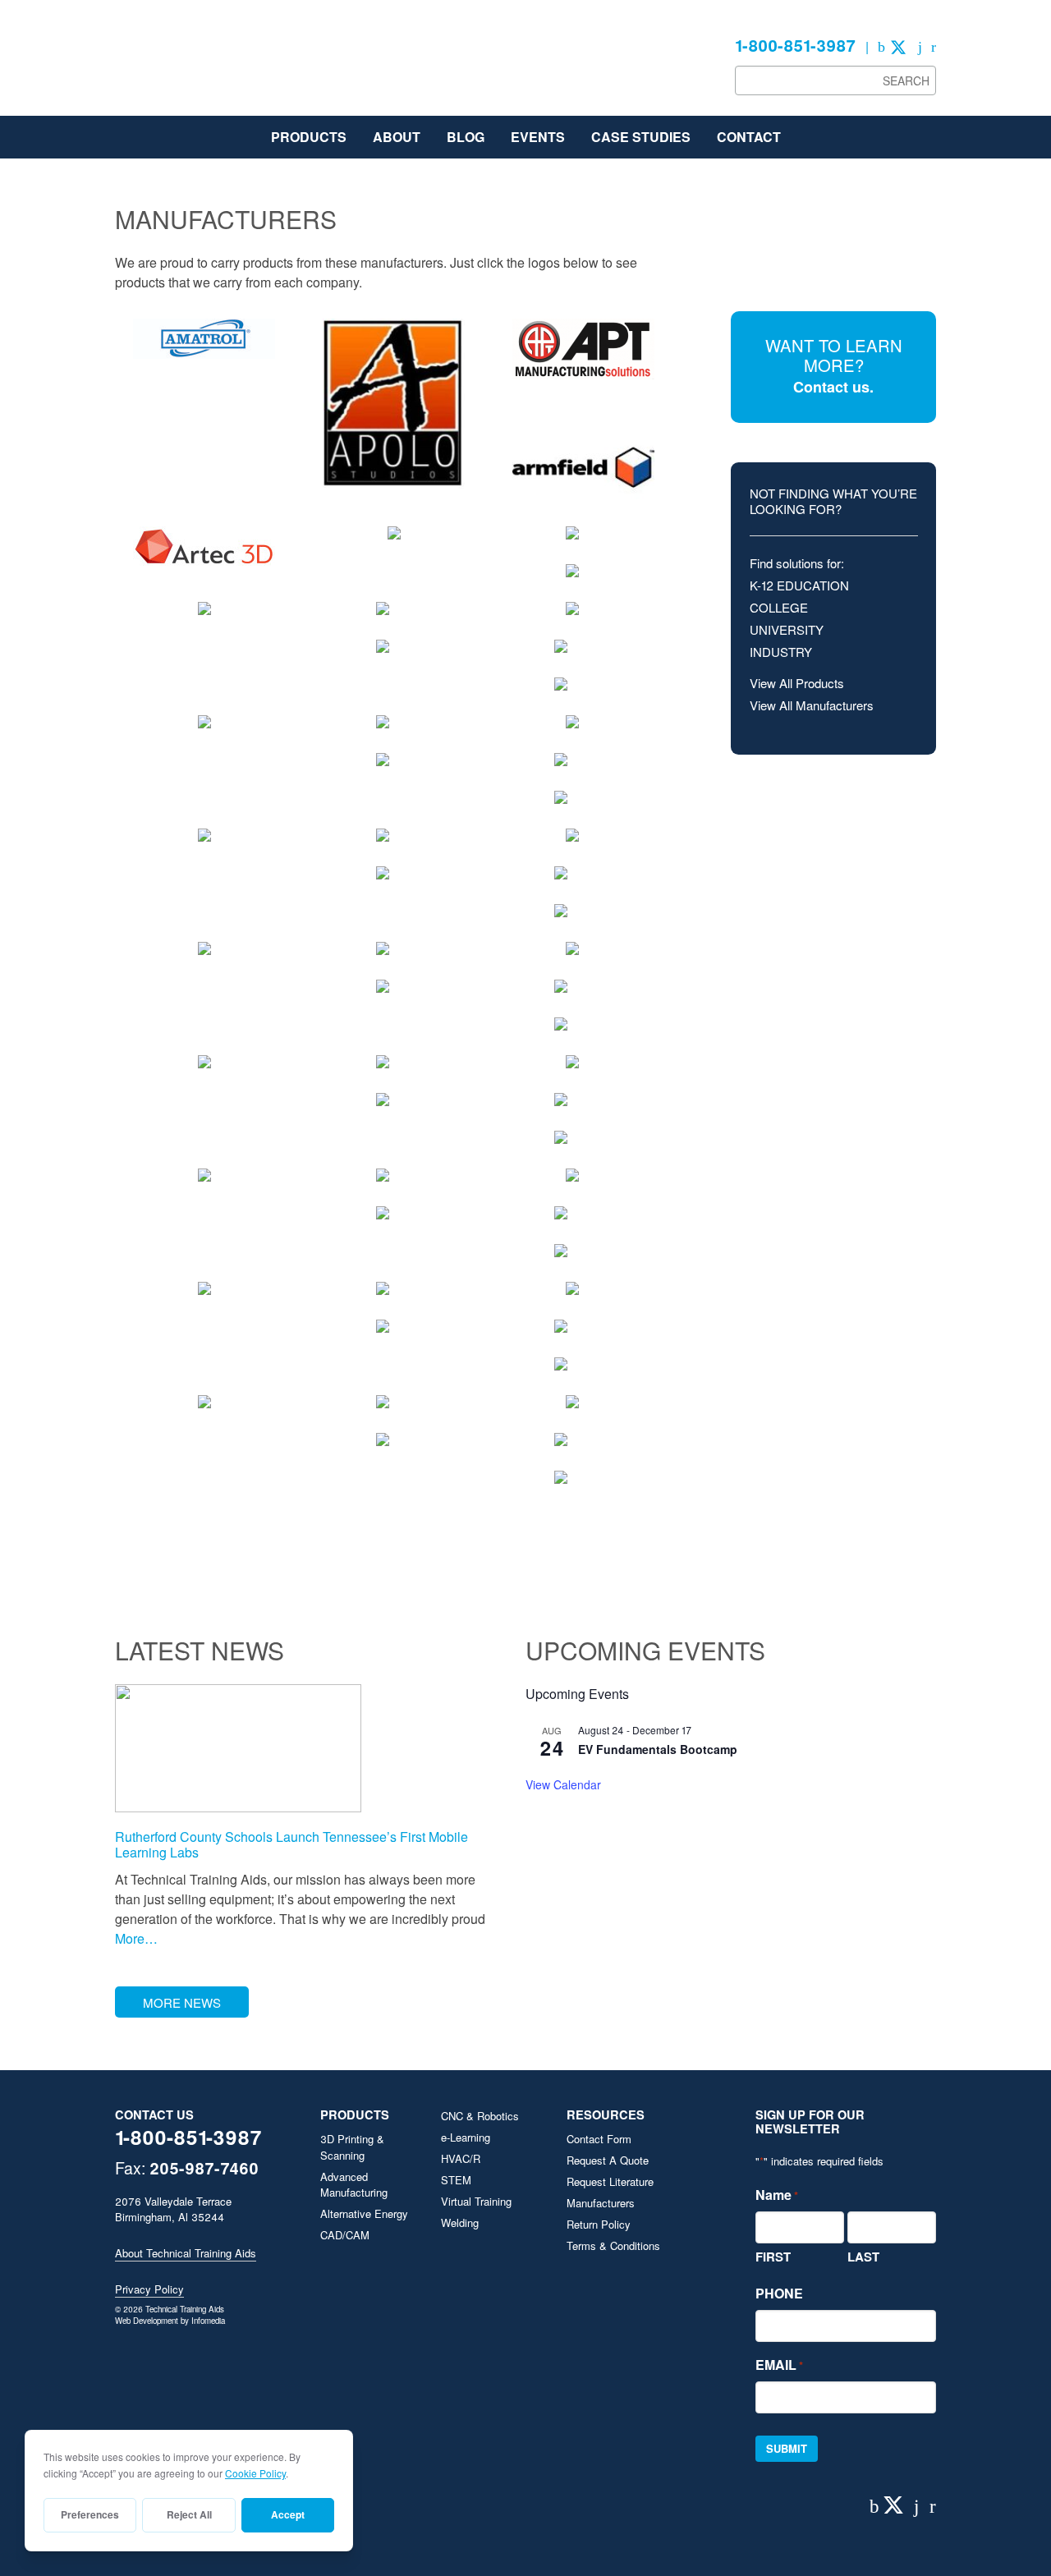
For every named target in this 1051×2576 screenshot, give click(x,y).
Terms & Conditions (613, 2245)
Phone (779, 2293)
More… (136, 1938)
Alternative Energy (364, 2213)
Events (538, 137)
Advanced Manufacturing (354, 2185)
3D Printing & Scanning (352, 2147)
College (779, 607)
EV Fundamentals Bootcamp (658, 1749)
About (397, 137)
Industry (781, 652)
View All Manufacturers (812, 705)
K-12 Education (799, 585)
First (773, 2257)
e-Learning (466, 2137)
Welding (460, 2222)
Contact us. (833, 387)
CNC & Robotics (480, 2116)
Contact (749, 137)
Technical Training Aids (238, 66)
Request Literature (610, 2181)
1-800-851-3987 (795, 45)
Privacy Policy (149, 2289)
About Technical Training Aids (186, 2253)
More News (182, 2002)
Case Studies (641, 137)
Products (309, 137)
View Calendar (563, 1784)
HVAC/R (461, 2158)
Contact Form (599, 2139)
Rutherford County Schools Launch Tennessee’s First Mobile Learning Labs (291, 1844)
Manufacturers (601, 2203)
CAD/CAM (345, 2235)
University (787, 629)
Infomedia (208, 2321)
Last (863, 2257)
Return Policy (599, 2224)
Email (779, 2365)
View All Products (797, 683)
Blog (466, 137)
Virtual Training (476, 2201)
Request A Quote (608, 2160)
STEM (456, 2180)
